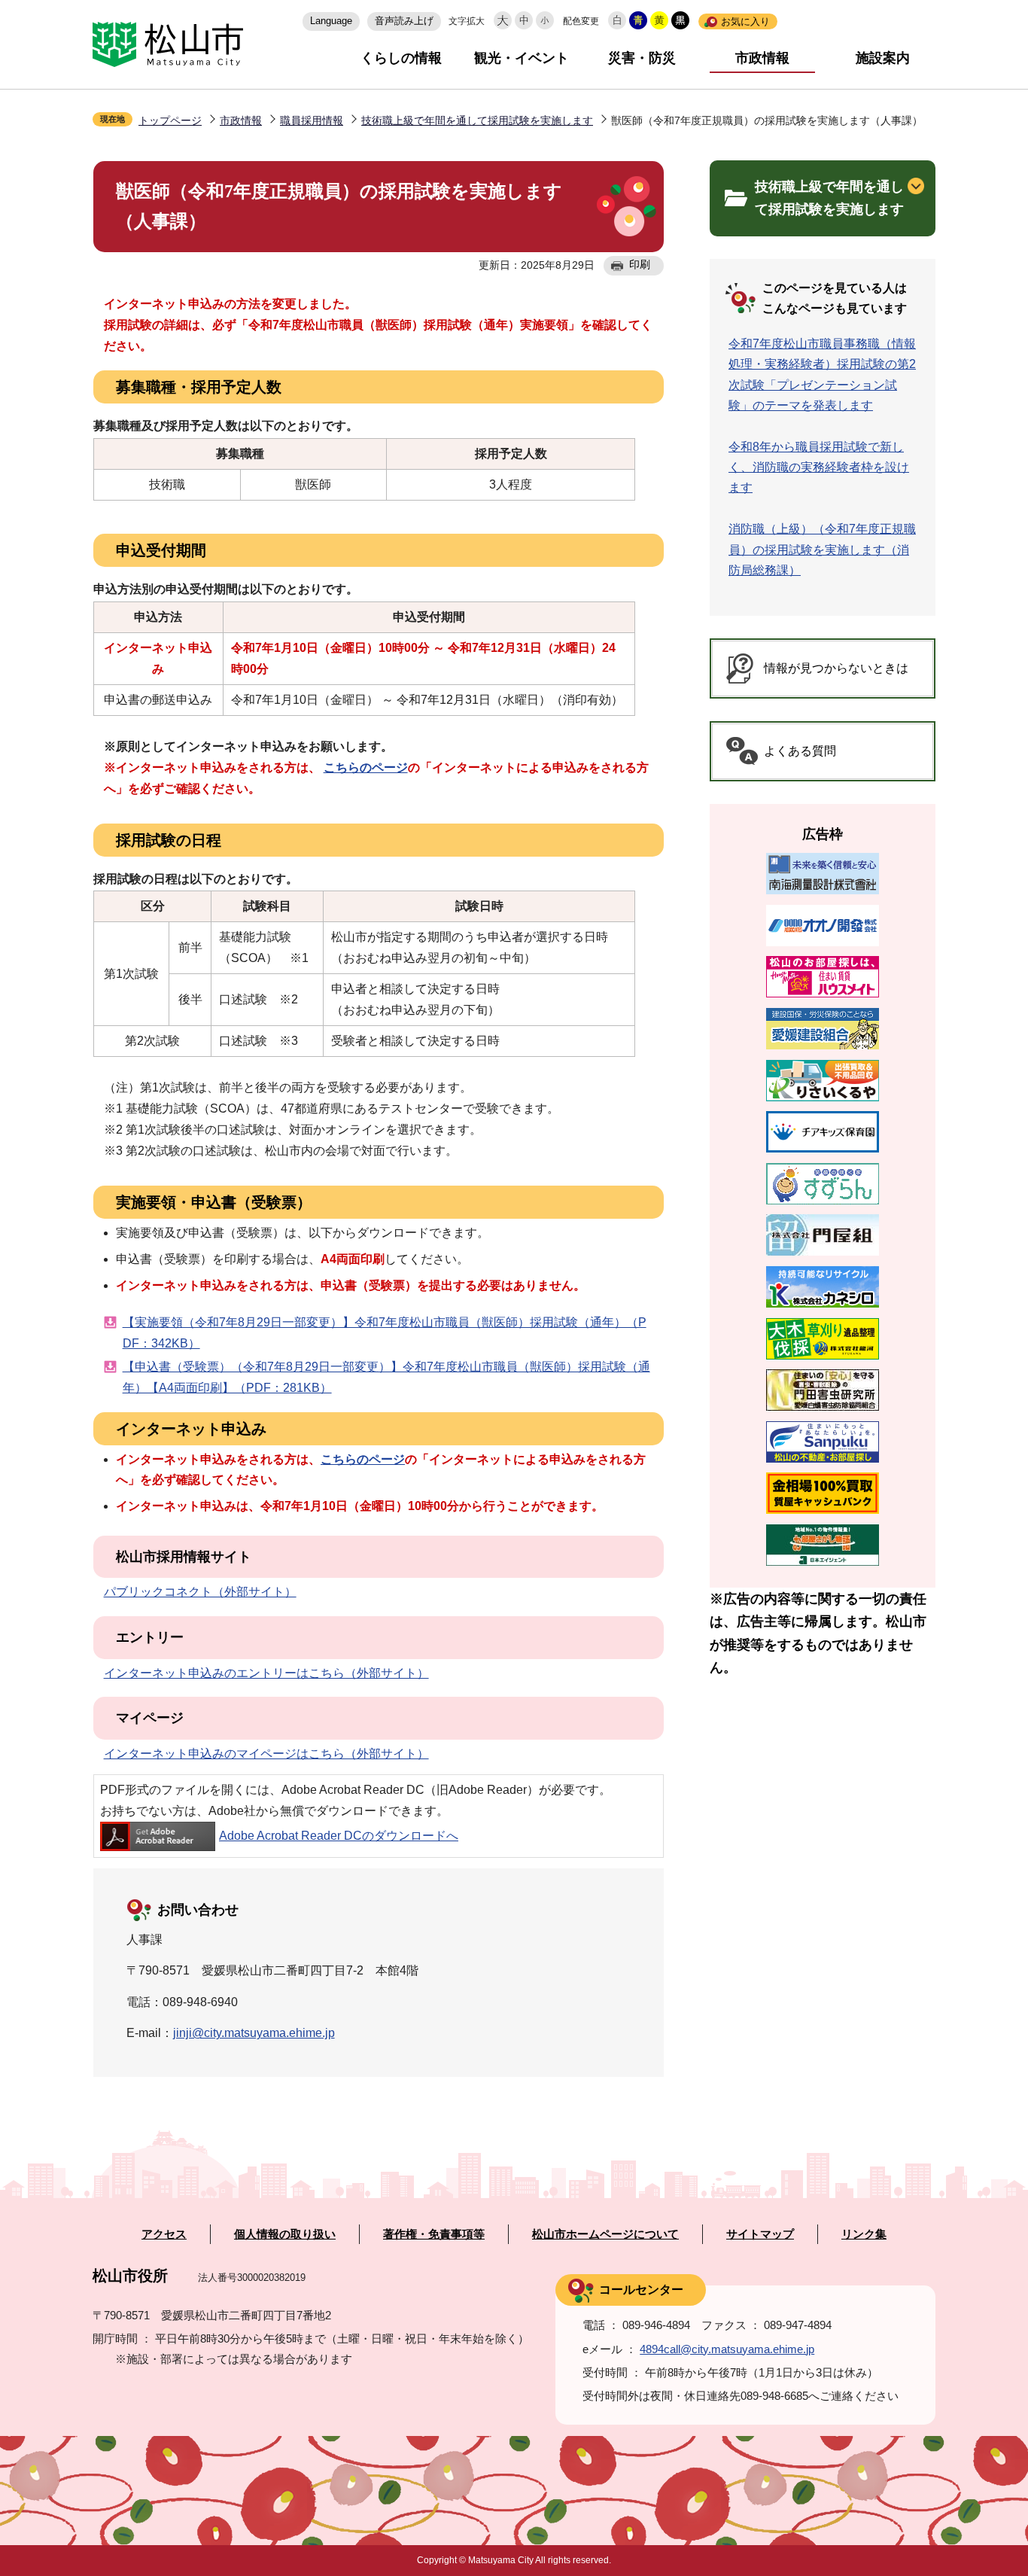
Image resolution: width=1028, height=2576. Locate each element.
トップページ (170, 120)
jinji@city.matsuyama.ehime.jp (254, 2033)
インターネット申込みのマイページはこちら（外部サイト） (266, 1754)
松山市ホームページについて (605, 2234)
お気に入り (745, 21)
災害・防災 (642, 58)
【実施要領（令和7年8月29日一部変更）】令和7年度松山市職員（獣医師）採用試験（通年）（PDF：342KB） (385, 1333)
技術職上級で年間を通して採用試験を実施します (477, 120)
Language (331, 21)
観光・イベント (522, 58)
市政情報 (762, 58)
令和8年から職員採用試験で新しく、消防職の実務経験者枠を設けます (819, 467)
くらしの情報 (401, 58)
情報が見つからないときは (836, 668)
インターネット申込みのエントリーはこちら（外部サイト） (266, 1673)
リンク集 (864, 2234)
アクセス (164, 2234)
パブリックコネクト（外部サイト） (200, 1592)
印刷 (640, 264)
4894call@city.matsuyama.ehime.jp (727, 2349)
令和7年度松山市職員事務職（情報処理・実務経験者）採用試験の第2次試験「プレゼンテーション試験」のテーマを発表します (822, 375)
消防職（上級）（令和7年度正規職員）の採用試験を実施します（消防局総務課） (822, 549)
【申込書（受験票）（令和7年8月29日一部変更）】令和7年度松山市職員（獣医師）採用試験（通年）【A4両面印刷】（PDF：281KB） (386, 1377)
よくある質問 (800, 751)
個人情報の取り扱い (285, 2234)
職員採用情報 (312, 120)
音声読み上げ (404, 21)
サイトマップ (760, 2234)
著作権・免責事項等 (434, 2234)
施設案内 (883, 58)
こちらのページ (366, 767)
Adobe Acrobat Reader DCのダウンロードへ (339, 1836)
